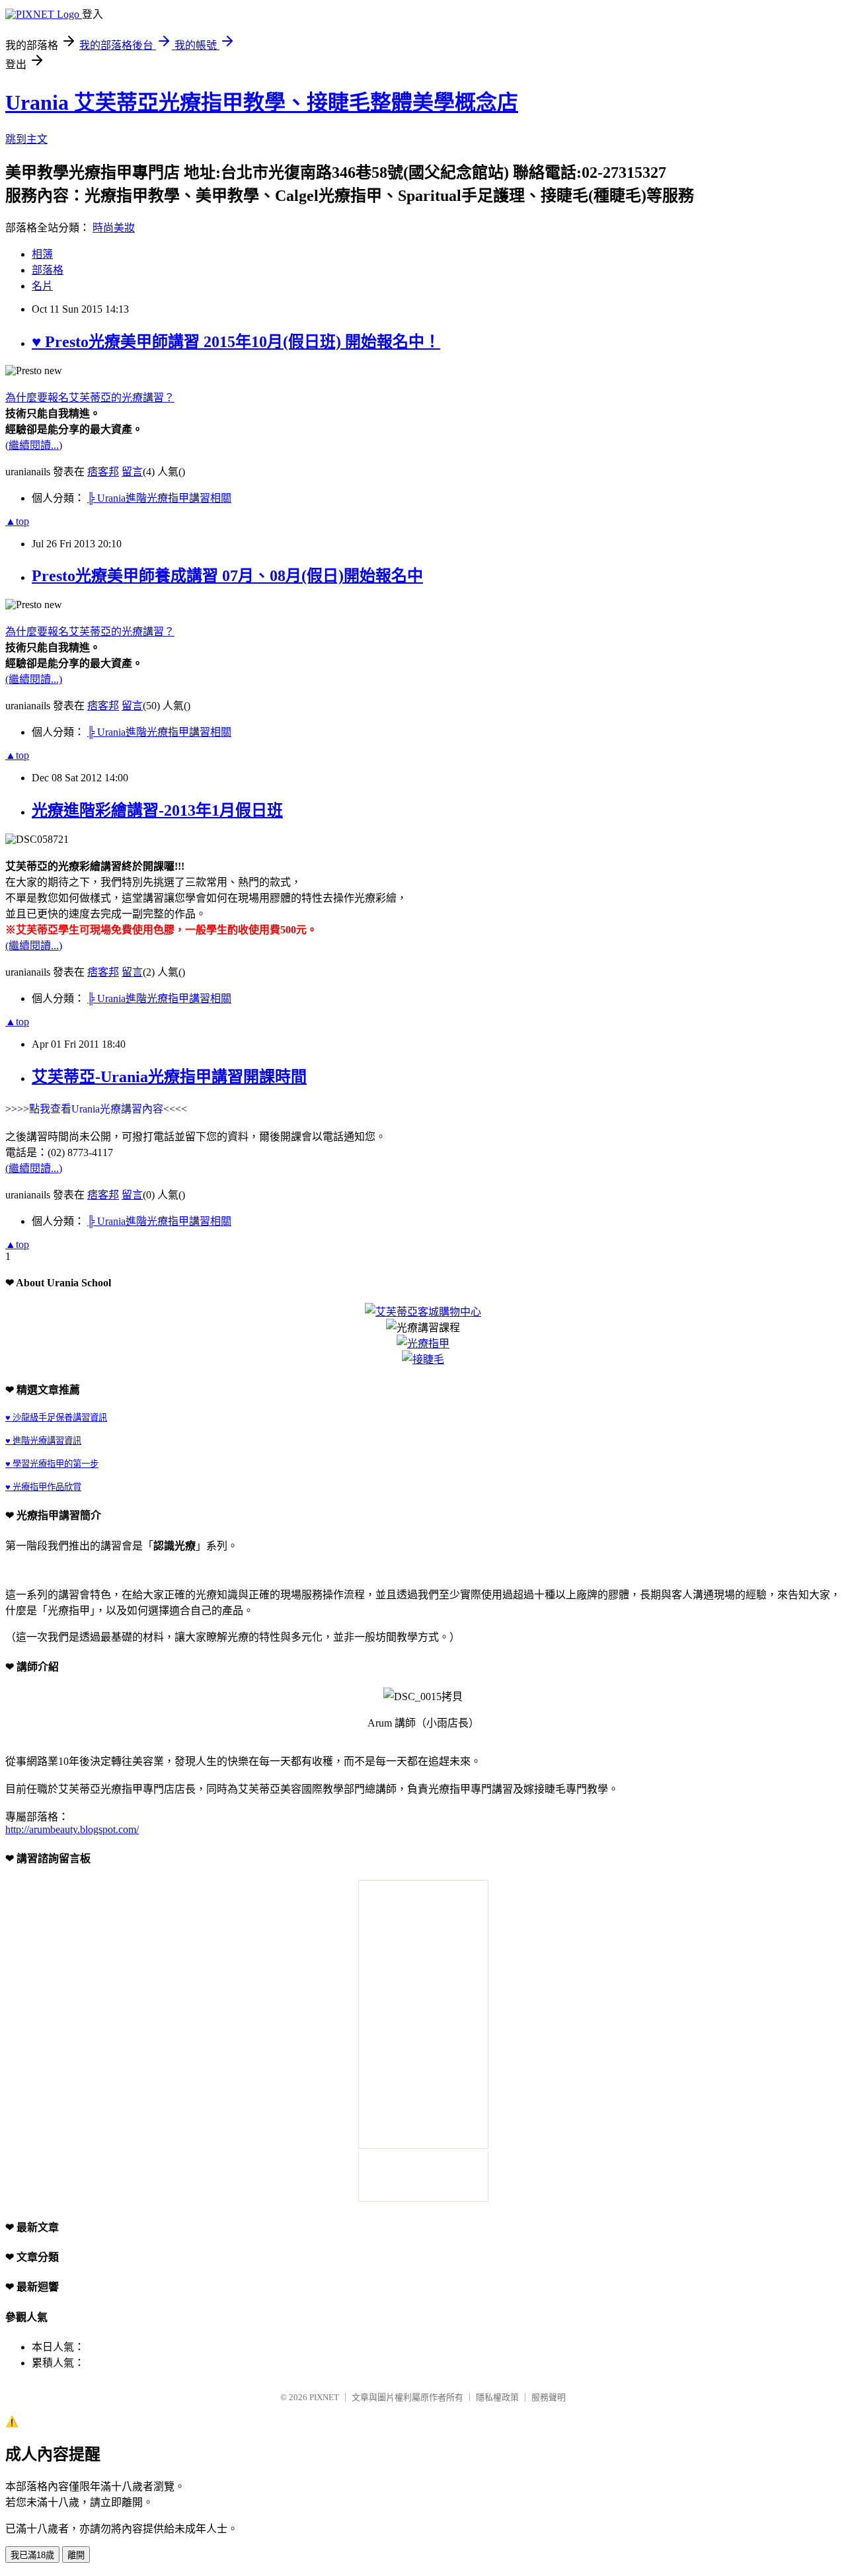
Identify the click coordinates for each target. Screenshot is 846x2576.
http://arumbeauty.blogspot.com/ (72, 1829)
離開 (76, 2555)
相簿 (42, 254)
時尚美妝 (114, 228)
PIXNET (324, 2397)
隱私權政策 (497, 2397)
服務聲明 (549, 2397)
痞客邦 (103, 472)
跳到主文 (26, 139)
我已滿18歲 (32, 2555)
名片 (42, 286)
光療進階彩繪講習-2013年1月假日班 (157, 810)
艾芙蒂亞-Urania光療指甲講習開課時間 (169, 1077)
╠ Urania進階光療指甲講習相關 (159, 498)
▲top (17, 521)
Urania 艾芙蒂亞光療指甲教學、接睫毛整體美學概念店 (262, 102)
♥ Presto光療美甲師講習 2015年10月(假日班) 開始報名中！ (236, 342)
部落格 (48, 270)
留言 (132, 472)
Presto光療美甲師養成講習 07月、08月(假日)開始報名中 (227, 576)
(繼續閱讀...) (34, 445)
